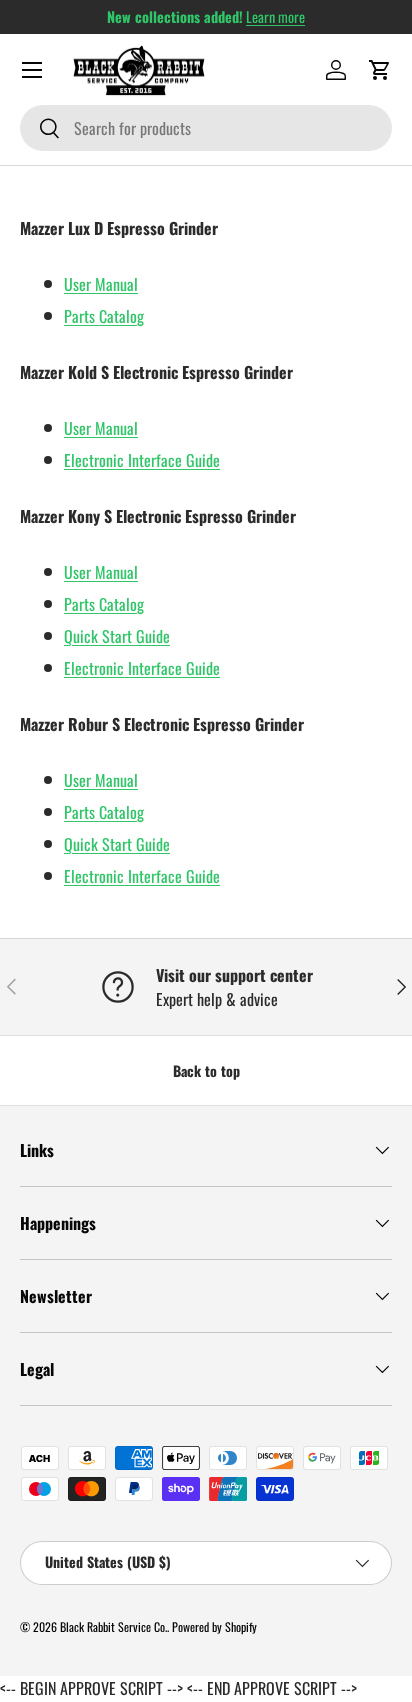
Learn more (275, 16)
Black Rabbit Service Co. (113, 1626)
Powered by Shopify (214, 1626)
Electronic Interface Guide (142, 460)
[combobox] (206, 128)
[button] (380, 70)
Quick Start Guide (117, 636)
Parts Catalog (104, 316)
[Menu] (32, 70)
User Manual (101, 284)
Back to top (206, 1070)
